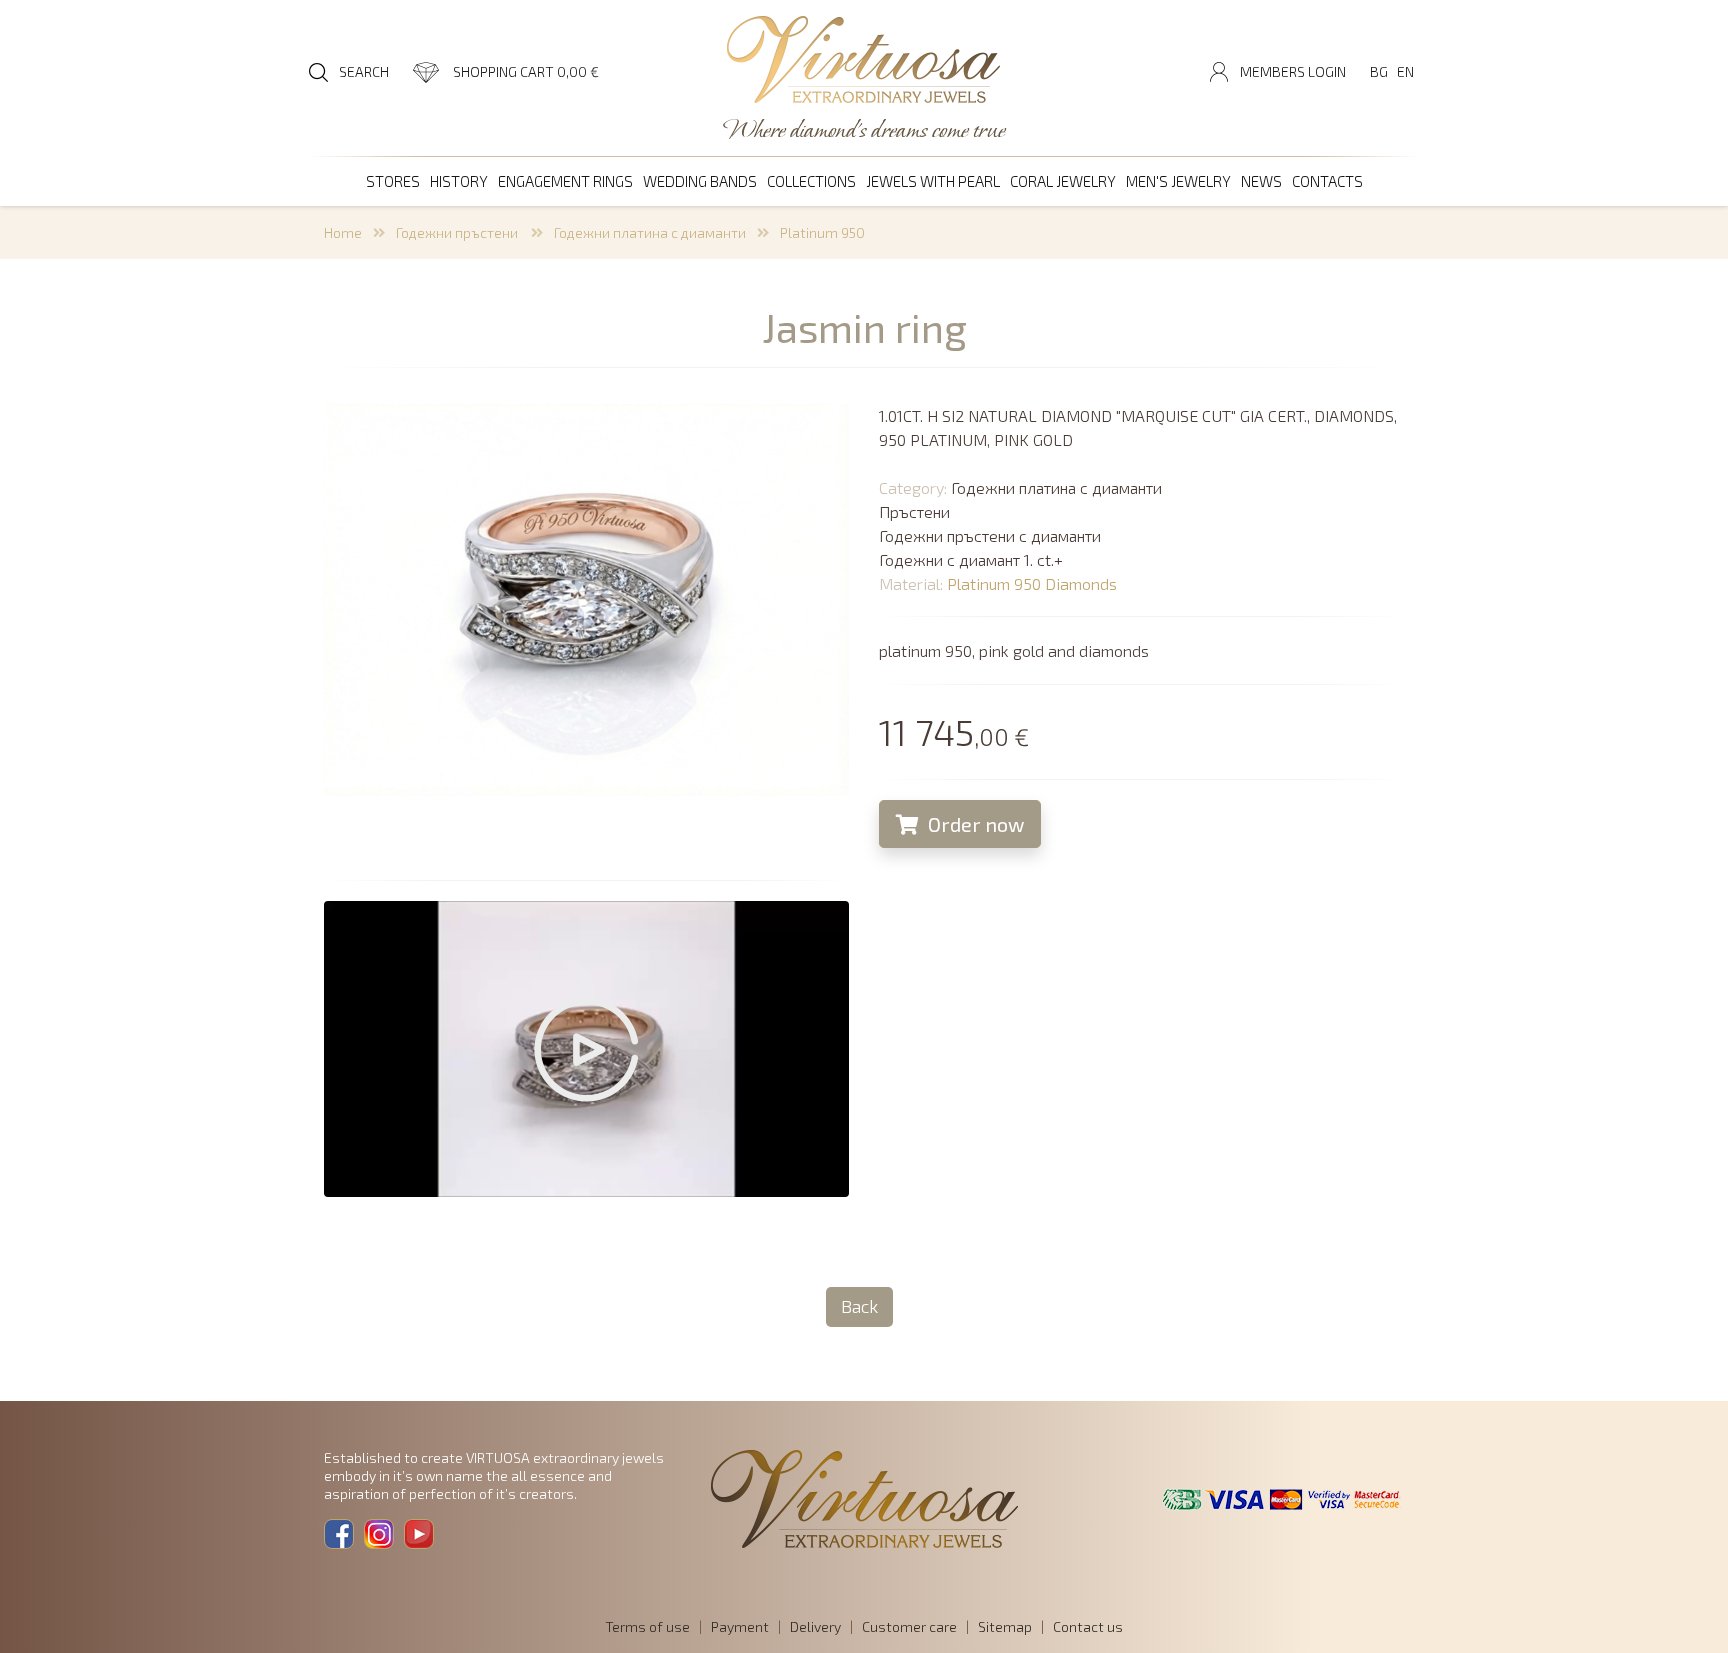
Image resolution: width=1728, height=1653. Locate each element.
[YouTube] (419, 1534)
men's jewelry (1178, 181)
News (1261, 181)
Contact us (1088, 1626)
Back (859, 1306)
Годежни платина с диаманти (650, 232)
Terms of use (647, 1626)
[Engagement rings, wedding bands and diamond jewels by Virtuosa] (864, 61)
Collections (811, 181)
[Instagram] (379, 1534)
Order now (974, 824)
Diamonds (1081, 583)
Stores (393, 181)
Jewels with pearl (933, 181)
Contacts (1327, 181)
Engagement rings (565, 181)
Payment (740, 1626)
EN (1405, 71)
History (459, 181)
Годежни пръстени (458, 232)
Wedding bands (700, 181)
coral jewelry (1063, 181)
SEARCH (364, 71)
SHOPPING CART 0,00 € (526, 71)
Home (343, 232)
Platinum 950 (822, 232)
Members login (1293, 71)
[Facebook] (339, 1534)
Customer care (909, 1626)
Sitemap (1005, 1626)
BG (1379, 71)
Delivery (815, 1626)
